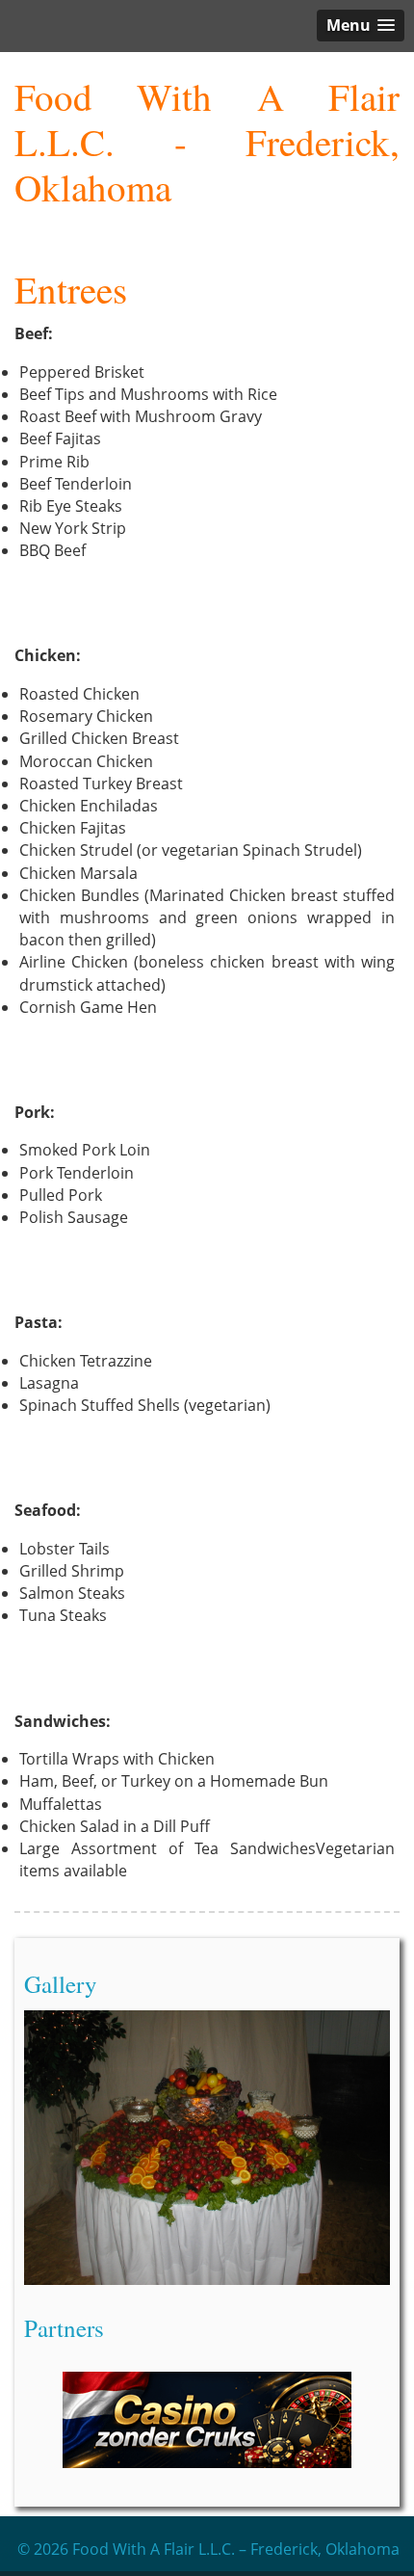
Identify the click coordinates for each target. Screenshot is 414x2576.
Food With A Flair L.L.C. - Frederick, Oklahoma (207, 142)
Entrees (71, 289)
